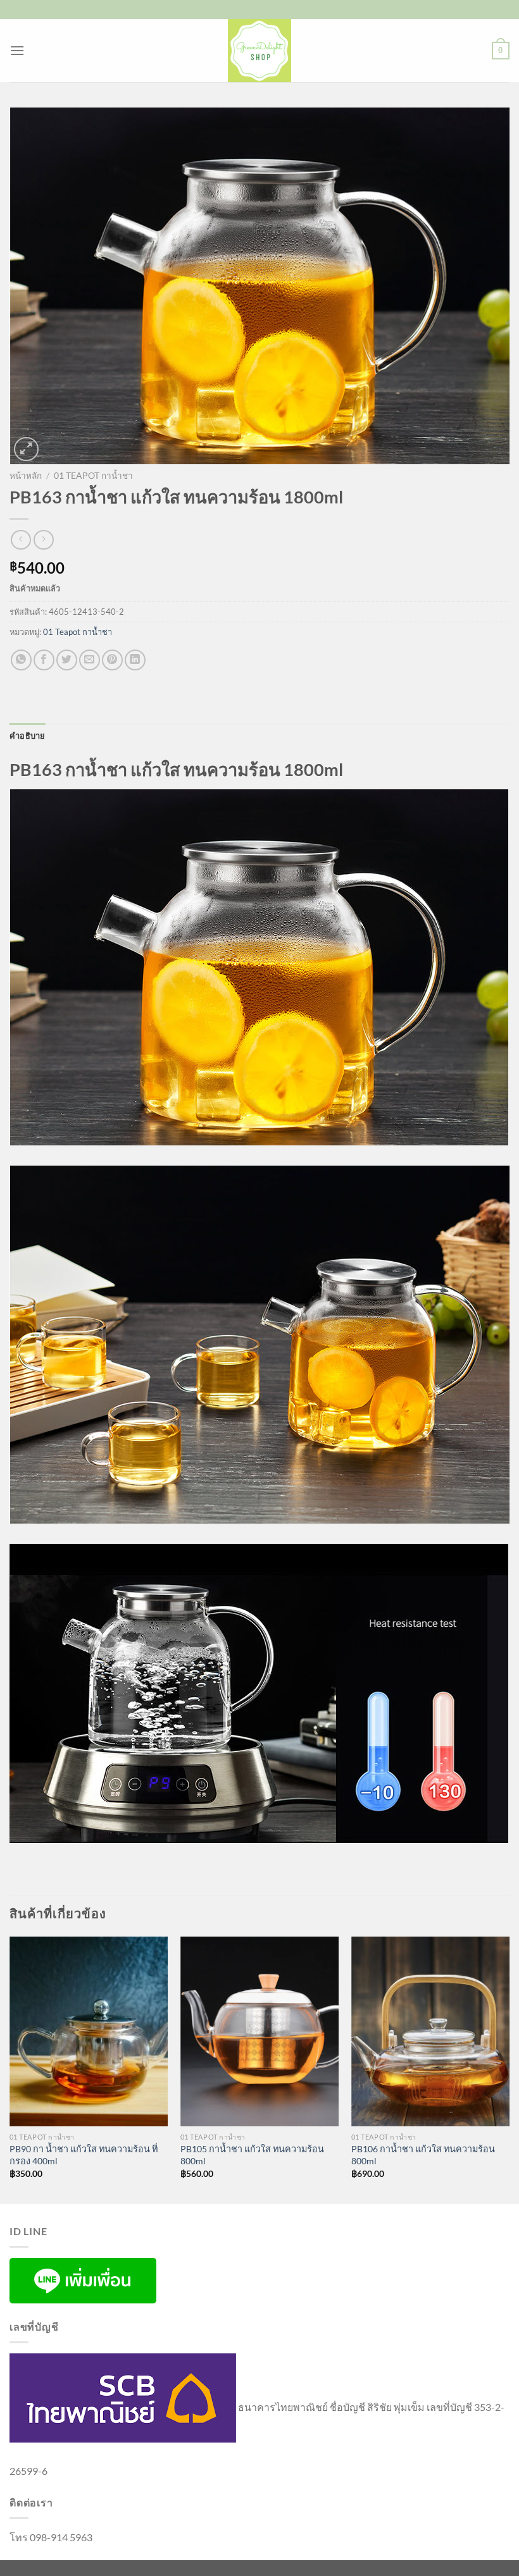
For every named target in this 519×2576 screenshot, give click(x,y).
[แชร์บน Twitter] (67, 660)
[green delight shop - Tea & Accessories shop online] (259, 51)
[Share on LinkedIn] (135, 660)
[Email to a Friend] (90, 660)
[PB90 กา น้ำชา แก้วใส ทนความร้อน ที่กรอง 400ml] (89, 2031)
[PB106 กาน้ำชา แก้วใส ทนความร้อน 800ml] (430, 2031)
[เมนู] (17, 50)
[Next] (509, 2069)
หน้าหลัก (26, 476)
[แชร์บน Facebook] (44, 660)
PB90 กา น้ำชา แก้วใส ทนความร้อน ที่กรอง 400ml (84, 2155)
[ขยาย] (26, 449)
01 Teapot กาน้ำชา (93, 476)
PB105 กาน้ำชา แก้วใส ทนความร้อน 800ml (252, 2155)
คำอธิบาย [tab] (28, 736)
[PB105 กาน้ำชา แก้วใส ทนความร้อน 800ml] (259, 2031)
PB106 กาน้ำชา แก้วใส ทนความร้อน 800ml (423, 2155)
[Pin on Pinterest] (112, 660)
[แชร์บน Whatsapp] (21, 660)
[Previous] (10, 2069)
